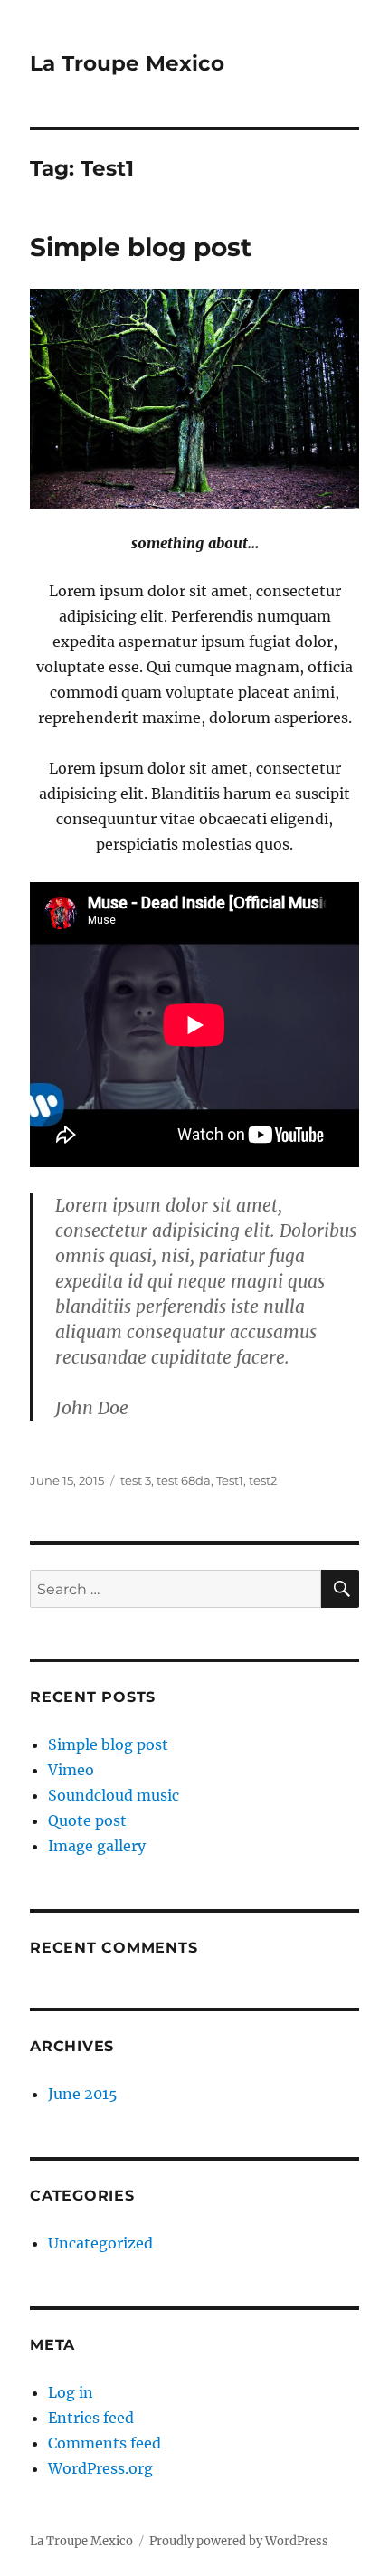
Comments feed (104, 2443)
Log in (71, 2392)
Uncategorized (100, 2243)
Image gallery (97, 1846)
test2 (263, 1480)
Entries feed (91, 2418)
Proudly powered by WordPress (239, 2541)
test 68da (184, 1480)
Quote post (87, 1820)
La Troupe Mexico (127, 63)
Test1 (230, 1480)
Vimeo (71, 1770)
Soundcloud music (114, 1795)
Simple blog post (141, 247)
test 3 (136, 1480)
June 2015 (83, 2094)
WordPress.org (100, 2468)
